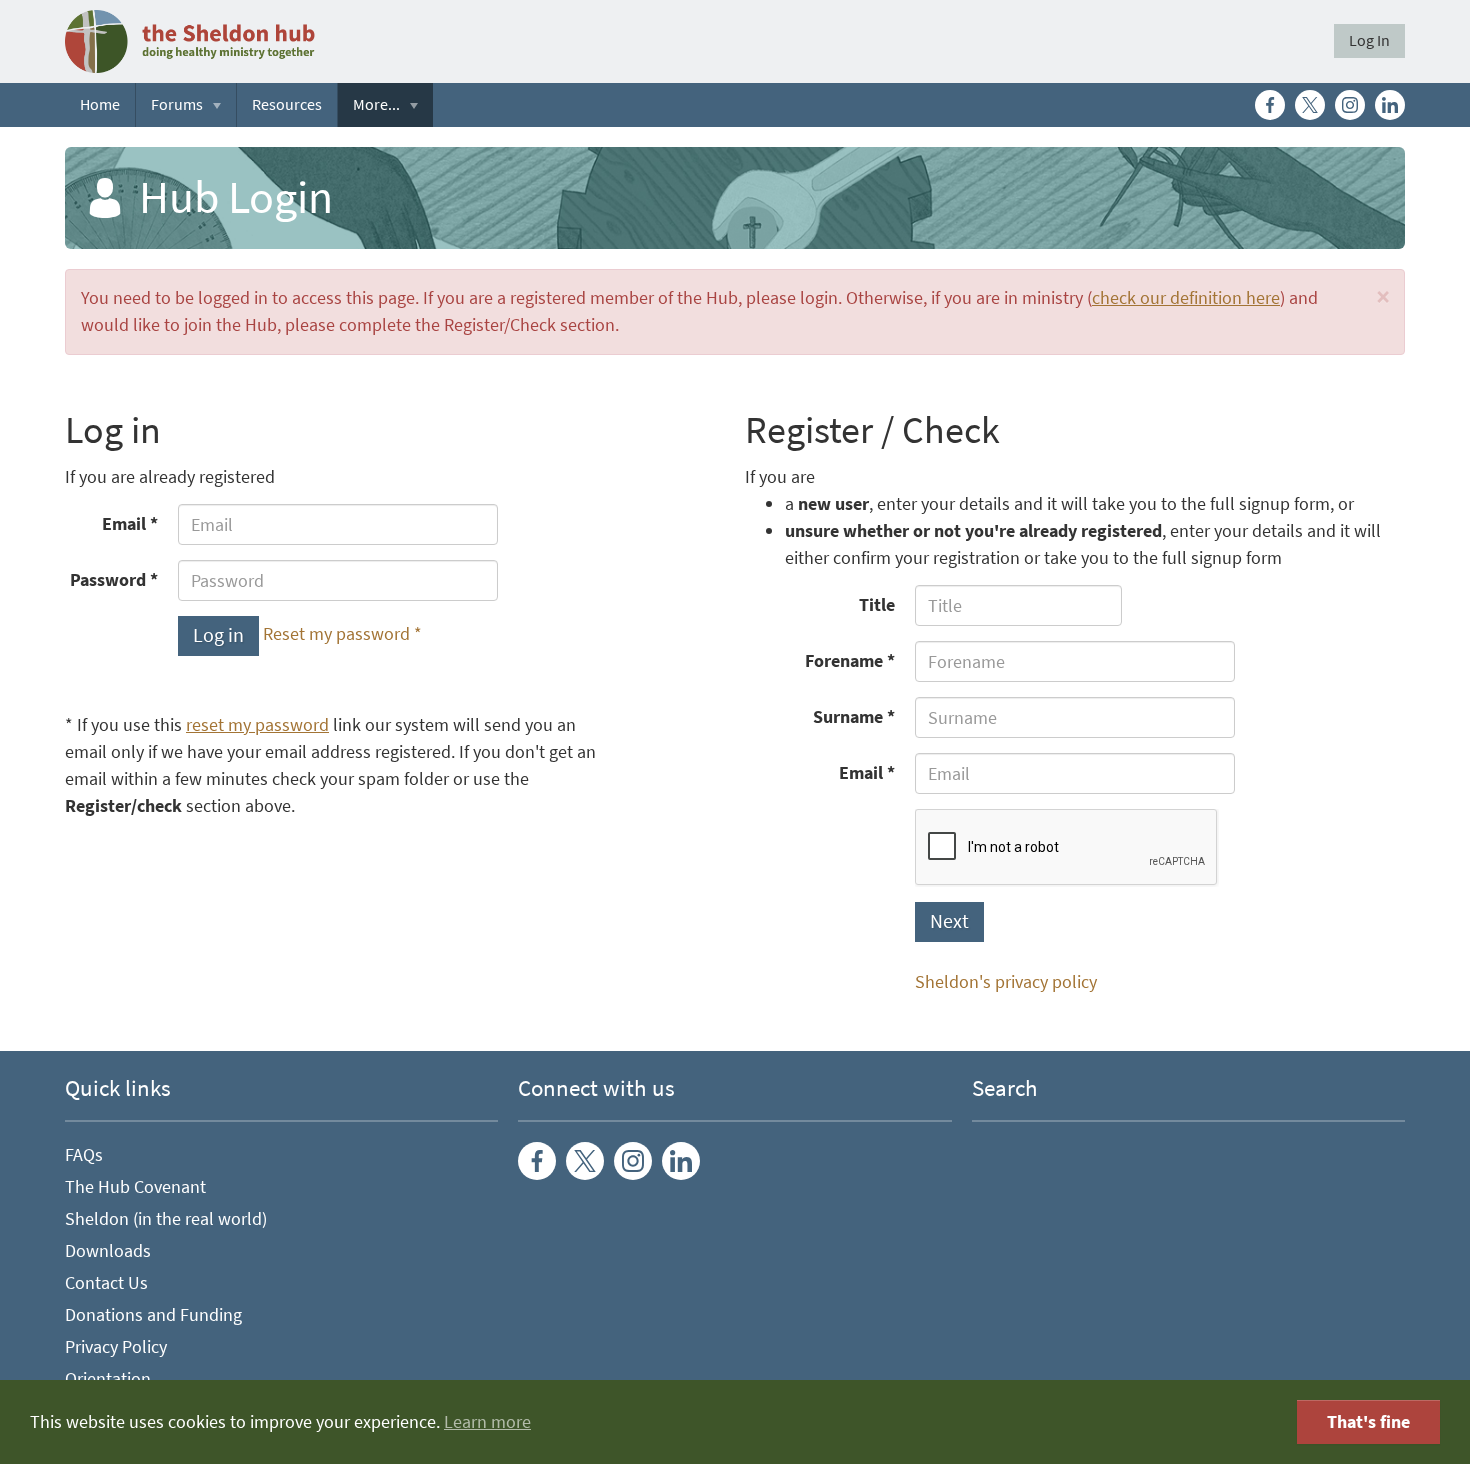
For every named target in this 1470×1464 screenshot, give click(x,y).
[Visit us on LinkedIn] (1390, 105)
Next (949, 921)
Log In (1369, 40)
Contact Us (106, 1283)
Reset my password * (342, 635)
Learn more (487, 1422)
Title (877, 605)
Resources (287, 104)
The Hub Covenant (135, 1187)
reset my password (257, 725)
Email (124, 524)
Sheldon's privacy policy (1006, 982)
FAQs (84, 1155)
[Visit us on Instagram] (1350, 105)
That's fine (1368, 1422)
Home (100, 104)
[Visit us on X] (1310, 105)
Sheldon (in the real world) (166, 1219)
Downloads (108, 1251)
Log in (218, 635)
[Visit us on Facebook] (1270, 105)
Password (108, 580)
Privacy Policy (116, 1347)
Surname (848, 717)
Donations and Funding (153, 1315)
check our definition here (1186, 298)
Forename (844, 661)
